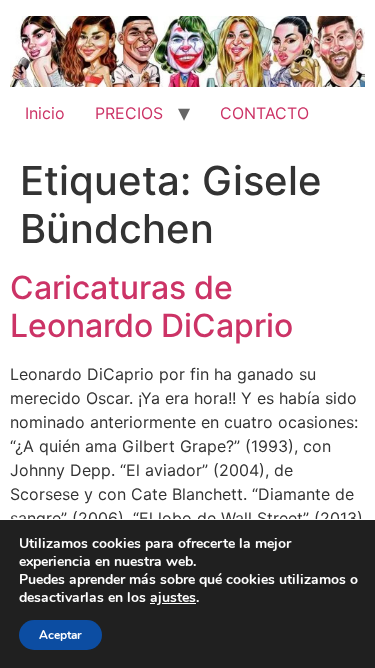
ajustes (173, 598)
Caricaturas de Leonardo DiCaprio (151, 306)
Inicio (45, 113)
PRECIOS (129, 113)
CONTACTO (264, 113)
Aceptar (60, 635)
